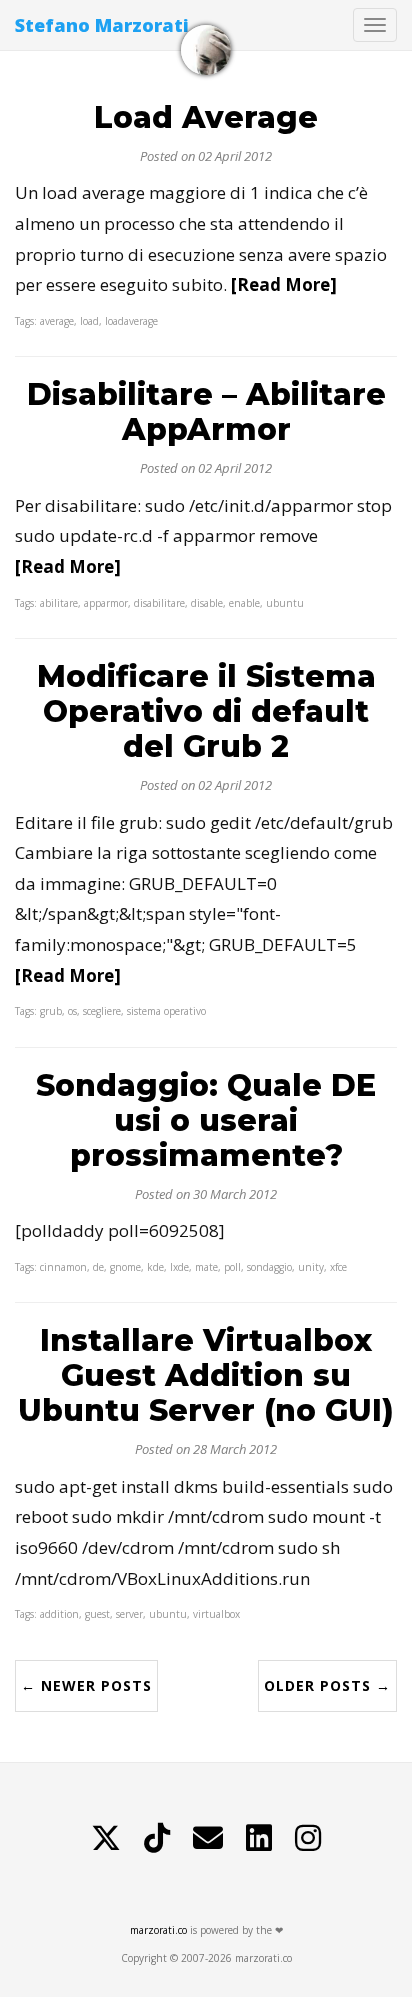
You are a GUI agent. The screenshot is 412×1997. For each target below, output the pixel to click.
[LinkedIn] (259, 1838)
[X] (106, 1838)
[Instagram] (308, 1838)
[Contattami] (208, 1838)
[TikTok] (157, 1838)
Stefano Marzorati (102, 25)
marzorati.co (158, 1930)
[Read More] (284, 284)
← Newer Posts (86, 1685)
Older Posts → (327, 1685)
